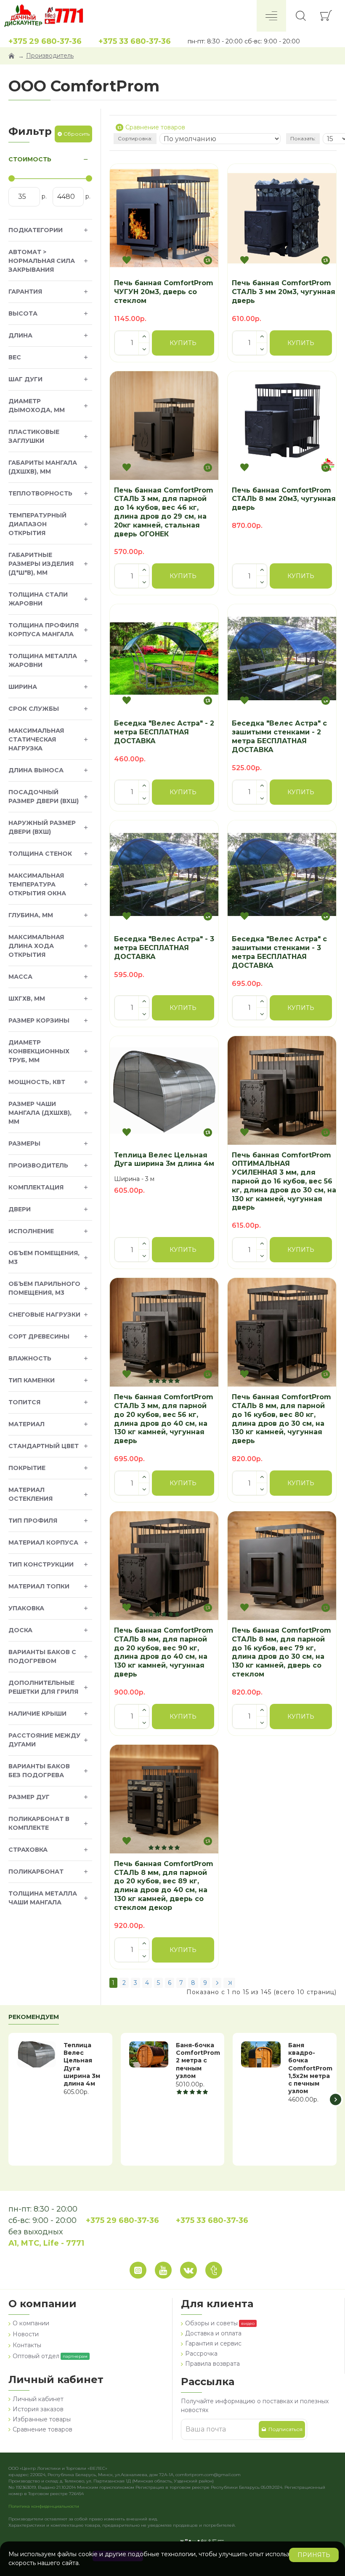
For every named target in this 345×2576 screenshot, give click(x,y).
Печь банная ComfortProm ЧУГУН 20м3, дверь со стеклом (164, 292)
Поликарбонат (36, 1872)
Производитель (50, 56)
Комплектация (36, 1187)
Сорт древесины (39, 1336)
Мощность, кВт (37, 1082)
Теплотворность (40, 493)
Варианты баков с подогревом (42, 1656)
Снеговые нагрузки (44, 1315)
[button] (9, 2099)
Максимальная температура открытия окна (37, 884)
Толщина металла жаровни (43, 660)
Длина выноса (36, 770)
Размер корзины (39, 1020)
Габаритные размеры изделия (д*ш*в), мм (41, 564)
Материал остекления (31, 1494)
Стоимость (30, 159)
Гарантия (25, 292)
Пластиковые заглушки (34, 436)
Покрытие (27, 1468)
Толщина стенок (40, 854)
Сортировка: (135, 138)
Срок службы (34, 709)
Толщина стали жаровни (38, 599)
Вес (15, 357)
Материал (27, 1424)
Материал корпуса (43, 1542)
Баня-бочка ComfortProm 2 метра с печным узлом (198, 2061)
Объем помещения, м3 (44, 1257)
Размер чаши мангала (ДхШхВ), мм (40, 1113)
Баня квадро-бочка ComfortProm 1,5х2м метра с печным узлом (310, 2068)
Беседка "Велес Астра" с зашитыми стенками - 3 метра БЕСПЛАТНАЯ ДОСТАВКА (279, 952)
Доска (20, 1630)
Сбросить (77, 134)
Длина (20, 335)
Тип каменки (32, 1380)
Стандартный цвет (44, 1446)
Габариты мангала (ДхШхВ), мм (43, 467)
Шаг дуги (25, 379)
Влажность (30, 1358)
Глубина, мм (31, 915)
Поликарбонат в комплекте (39, 1823)
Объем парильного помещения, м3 (44, 1288)
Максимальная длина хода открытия (36, 946)
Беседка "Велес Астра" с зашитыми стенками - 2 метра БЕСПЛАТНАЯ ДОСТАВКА (279, 736)
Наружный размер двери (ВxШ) (42, 827)
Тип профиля (33, 1521)
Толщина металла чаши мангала (43, 1898)
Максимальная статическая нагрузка (36, 739)
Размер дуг (29, 1797)
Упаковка (26, 1608)
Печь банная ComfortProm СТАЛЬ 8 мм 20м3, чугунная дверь (284, 499)
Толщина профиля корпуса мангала (44, 630)
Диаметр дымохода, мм (37, 406)
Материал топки (39, 1586)
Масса (20, 977)
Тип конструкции (41, 1564)
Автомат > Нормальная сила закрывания (42, 261)
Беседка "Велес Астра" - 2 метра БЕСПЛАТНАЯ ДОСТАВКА (164, 732)
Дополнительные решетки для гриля (43, 1687)
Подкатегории (36, 230)
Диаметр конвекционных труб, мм (39, 1051)
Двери (20, 1209)
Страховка (28, 1850)
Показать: (303, 138)
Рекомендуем (34, 2017)
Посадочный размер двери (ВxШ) (44, 797)
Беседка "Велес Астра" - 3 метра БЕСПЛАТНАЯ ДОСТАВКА (164, 948)
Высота (23, 313)
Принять (314, 2555)
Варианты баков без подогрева (39, 1771)
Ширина (23, 687)
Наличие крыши (37, 1714)
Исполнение (31, 1231)
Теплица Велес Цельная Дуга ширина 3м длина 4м (164, 1159)
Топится (24, 1402)
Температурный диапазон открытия (37, 524)
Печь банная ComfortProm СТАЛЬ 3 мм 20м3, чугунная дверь (284, 292)
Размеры (24, 1143)
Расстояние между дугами (44, 1740)
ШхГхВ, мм (27, 999)
